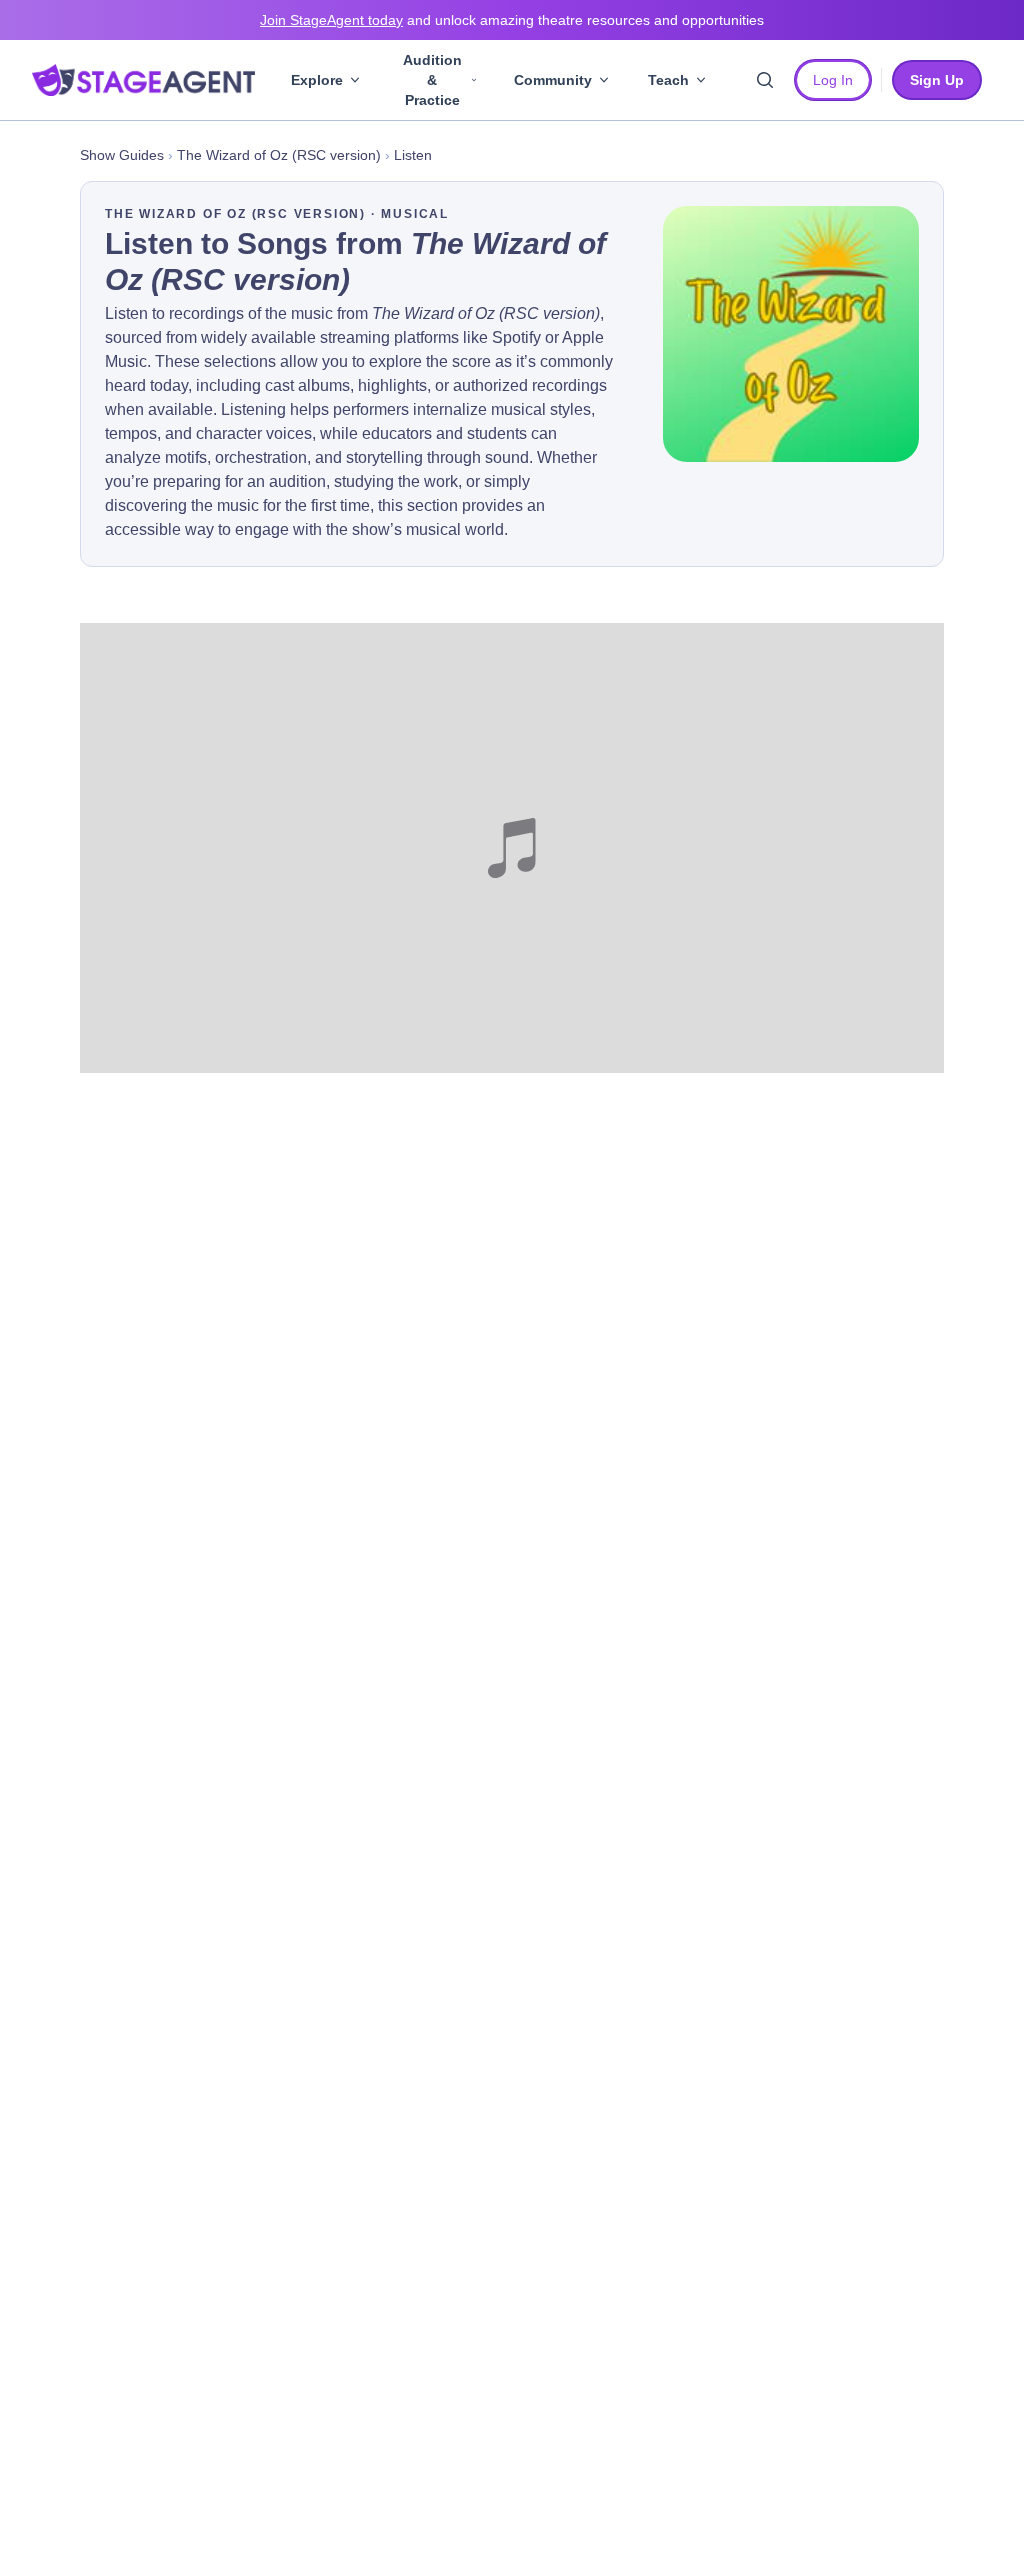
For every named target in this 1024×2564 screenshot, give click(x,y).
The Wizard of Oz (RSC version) (279, 155)
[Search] (765, 80)
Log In (833, 80)
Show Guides (122, 155)
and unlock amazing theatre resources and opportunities (512, 20)
